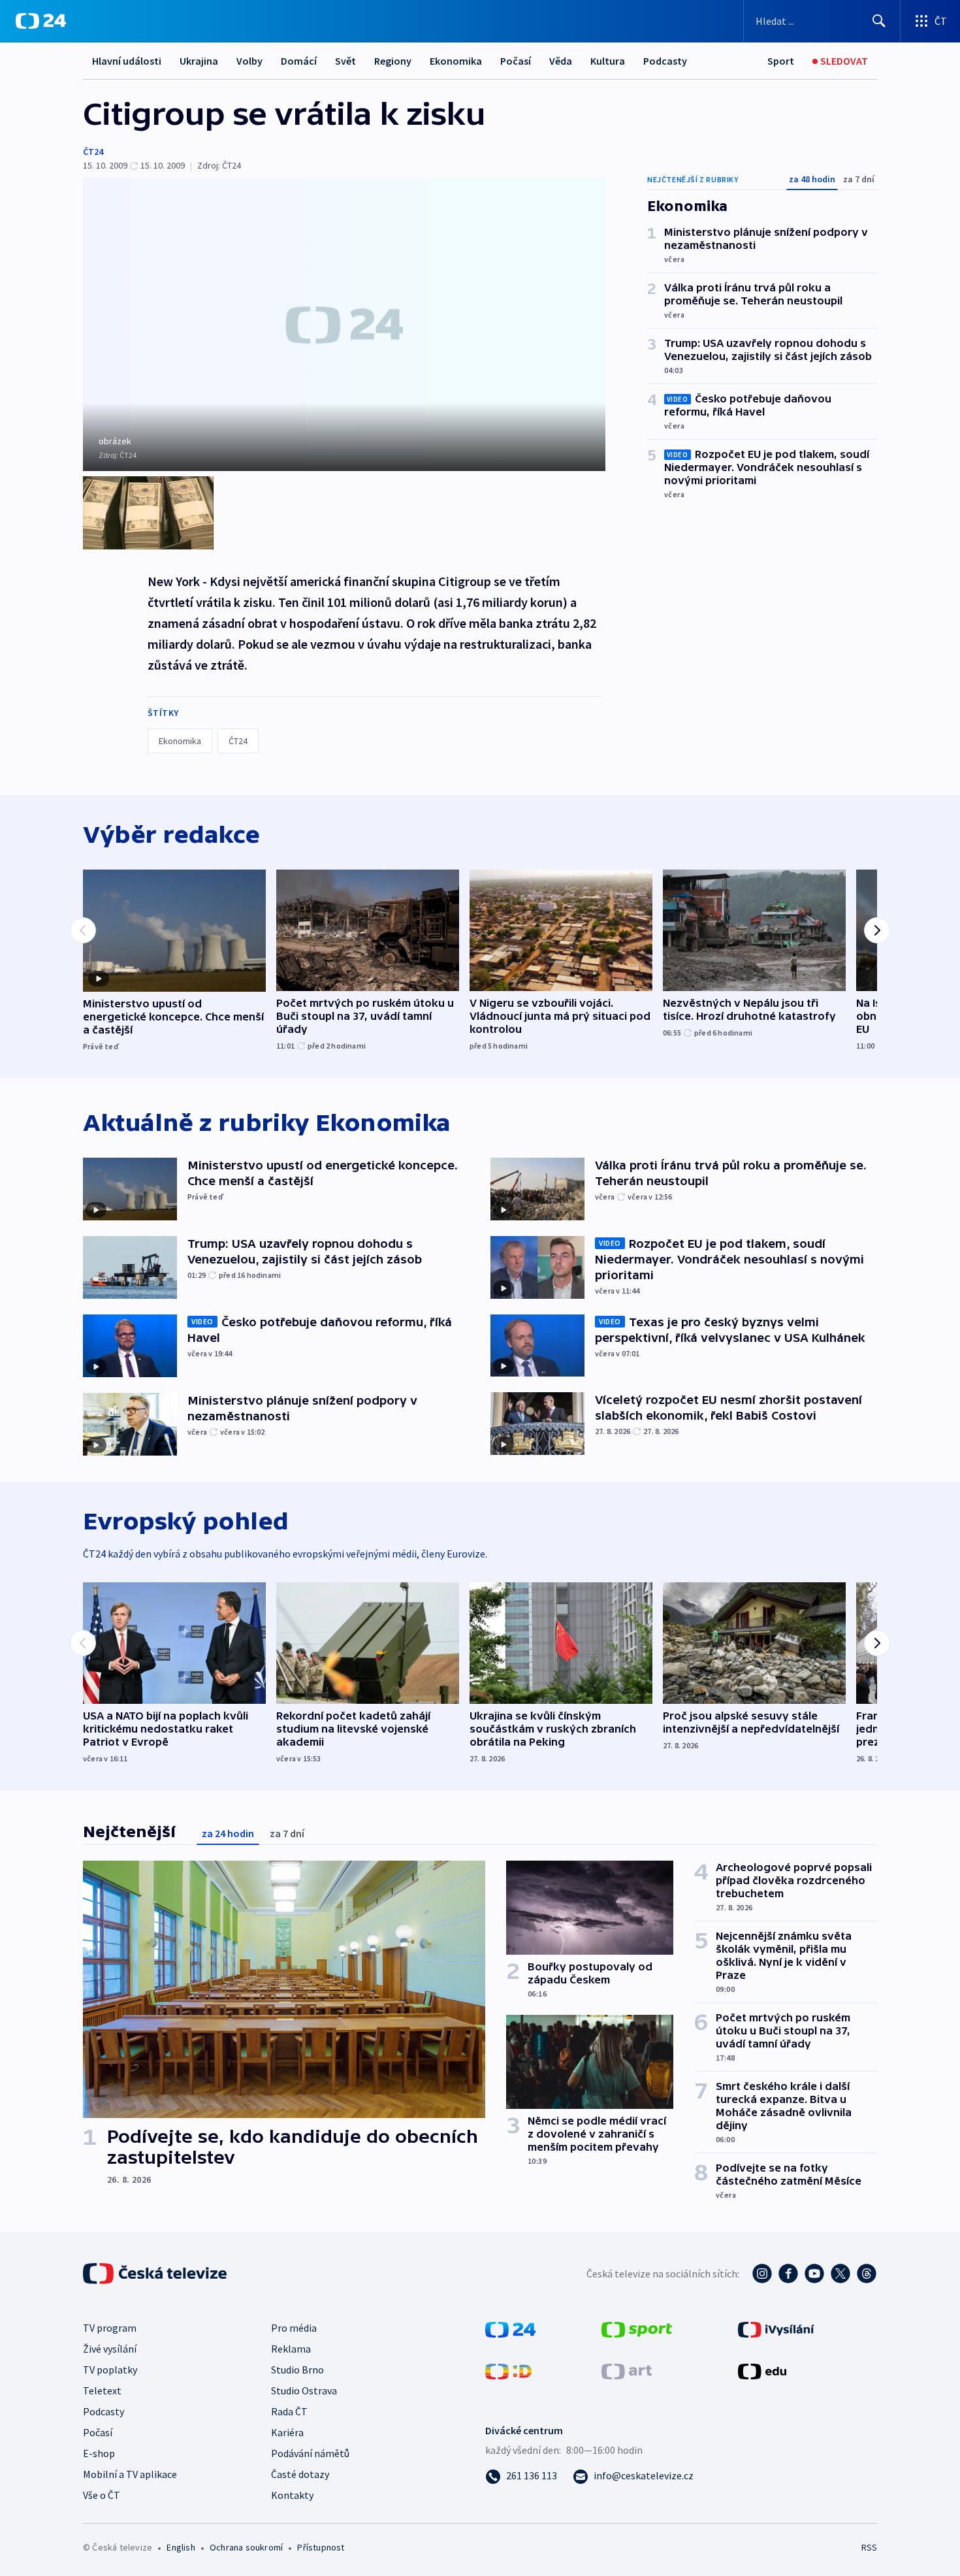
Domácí (299, 61)
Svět (345, 61)
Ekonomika (456, 61)
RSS (869, 2547)
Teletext (102, 2390)
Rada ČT (289, 2411)
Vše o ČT (102, 2495)
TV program (110, 2328)
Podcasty (665, 61)
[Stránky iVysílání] (776, 2328)
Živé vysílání (110, 2349)
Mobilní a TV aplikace (130, 2474)
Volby (249, 61)
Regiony (393, 61)
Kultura (608, 61)
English (181, 2547)
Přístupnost (321, 2547)
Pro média (294, 2328)
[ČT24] (41, 21)
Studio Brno (297, 2370)
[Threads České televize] (867, 2274)
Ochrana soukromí (246, 2547)
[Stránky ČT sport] (637, 2328)
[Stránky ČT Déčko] (508, 2370)
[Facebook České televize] (788, 2274)
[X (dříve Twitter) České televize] (840, 2274)
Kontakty (292, 2495)
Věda (561, 61)
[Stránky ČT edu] (762, 2370)
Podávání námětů (310, 2453)
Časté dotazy (300, 2474)
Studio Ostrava (304, 2390)
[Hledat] (879, 21)
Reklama (291, 2349)
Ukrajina (199, 61)
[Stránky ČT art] (627, 2370)
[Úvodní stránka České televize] (156, 2274)
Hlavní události (127, 61)
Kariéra (287, 2432)
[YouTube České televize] (814, 2274)
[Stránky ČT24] (510, 2328)
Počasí (516, 61)
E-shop (99, 2453)
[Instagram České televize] (762, 2274)
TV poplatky (110, 2370)
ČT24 (93, 152)
